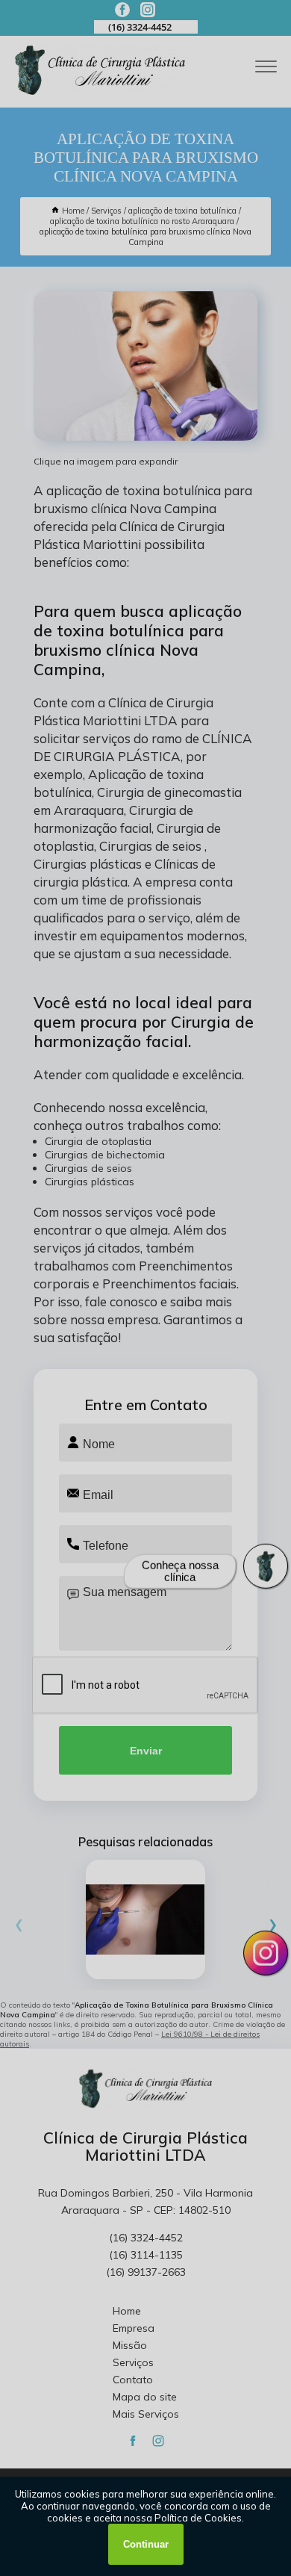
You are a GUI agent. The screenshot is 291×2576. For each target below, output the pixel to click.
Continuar (146, 2544)
